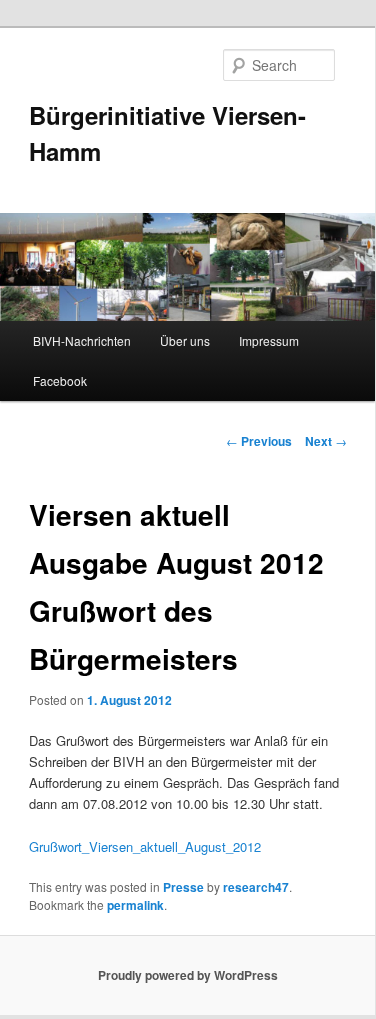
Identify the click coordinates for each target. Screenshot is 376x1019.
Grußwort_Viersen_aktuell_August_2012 (145, 846)
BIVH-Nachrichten (82, 340)
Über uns (185, 340)
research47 (256, 887)
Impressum (269, 340)
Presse (183, 887)
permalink (135, 905)
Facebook (60, 380)
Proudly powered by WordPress (188, 975)
